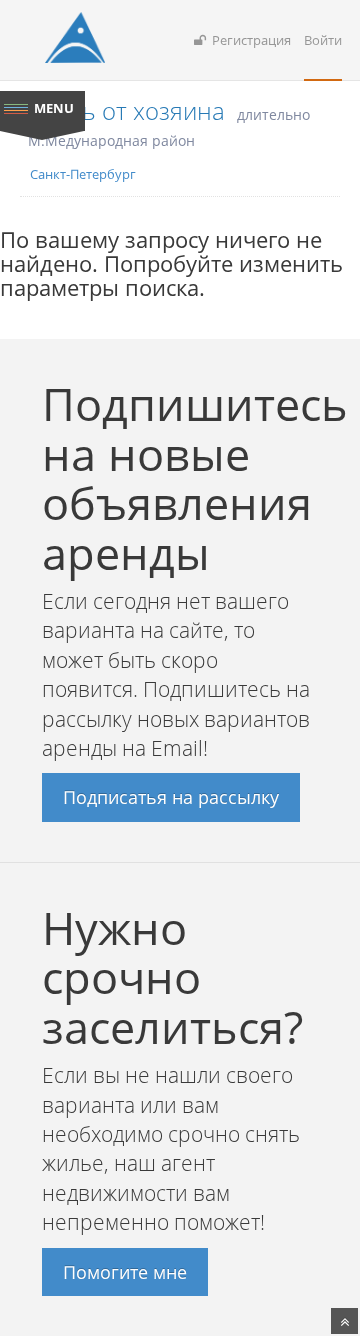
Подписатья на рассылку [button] (171, 797)
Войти (323, 40)
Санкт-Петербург (83, 174)
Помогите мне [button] (125, 1272)
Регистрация (248, 40)
